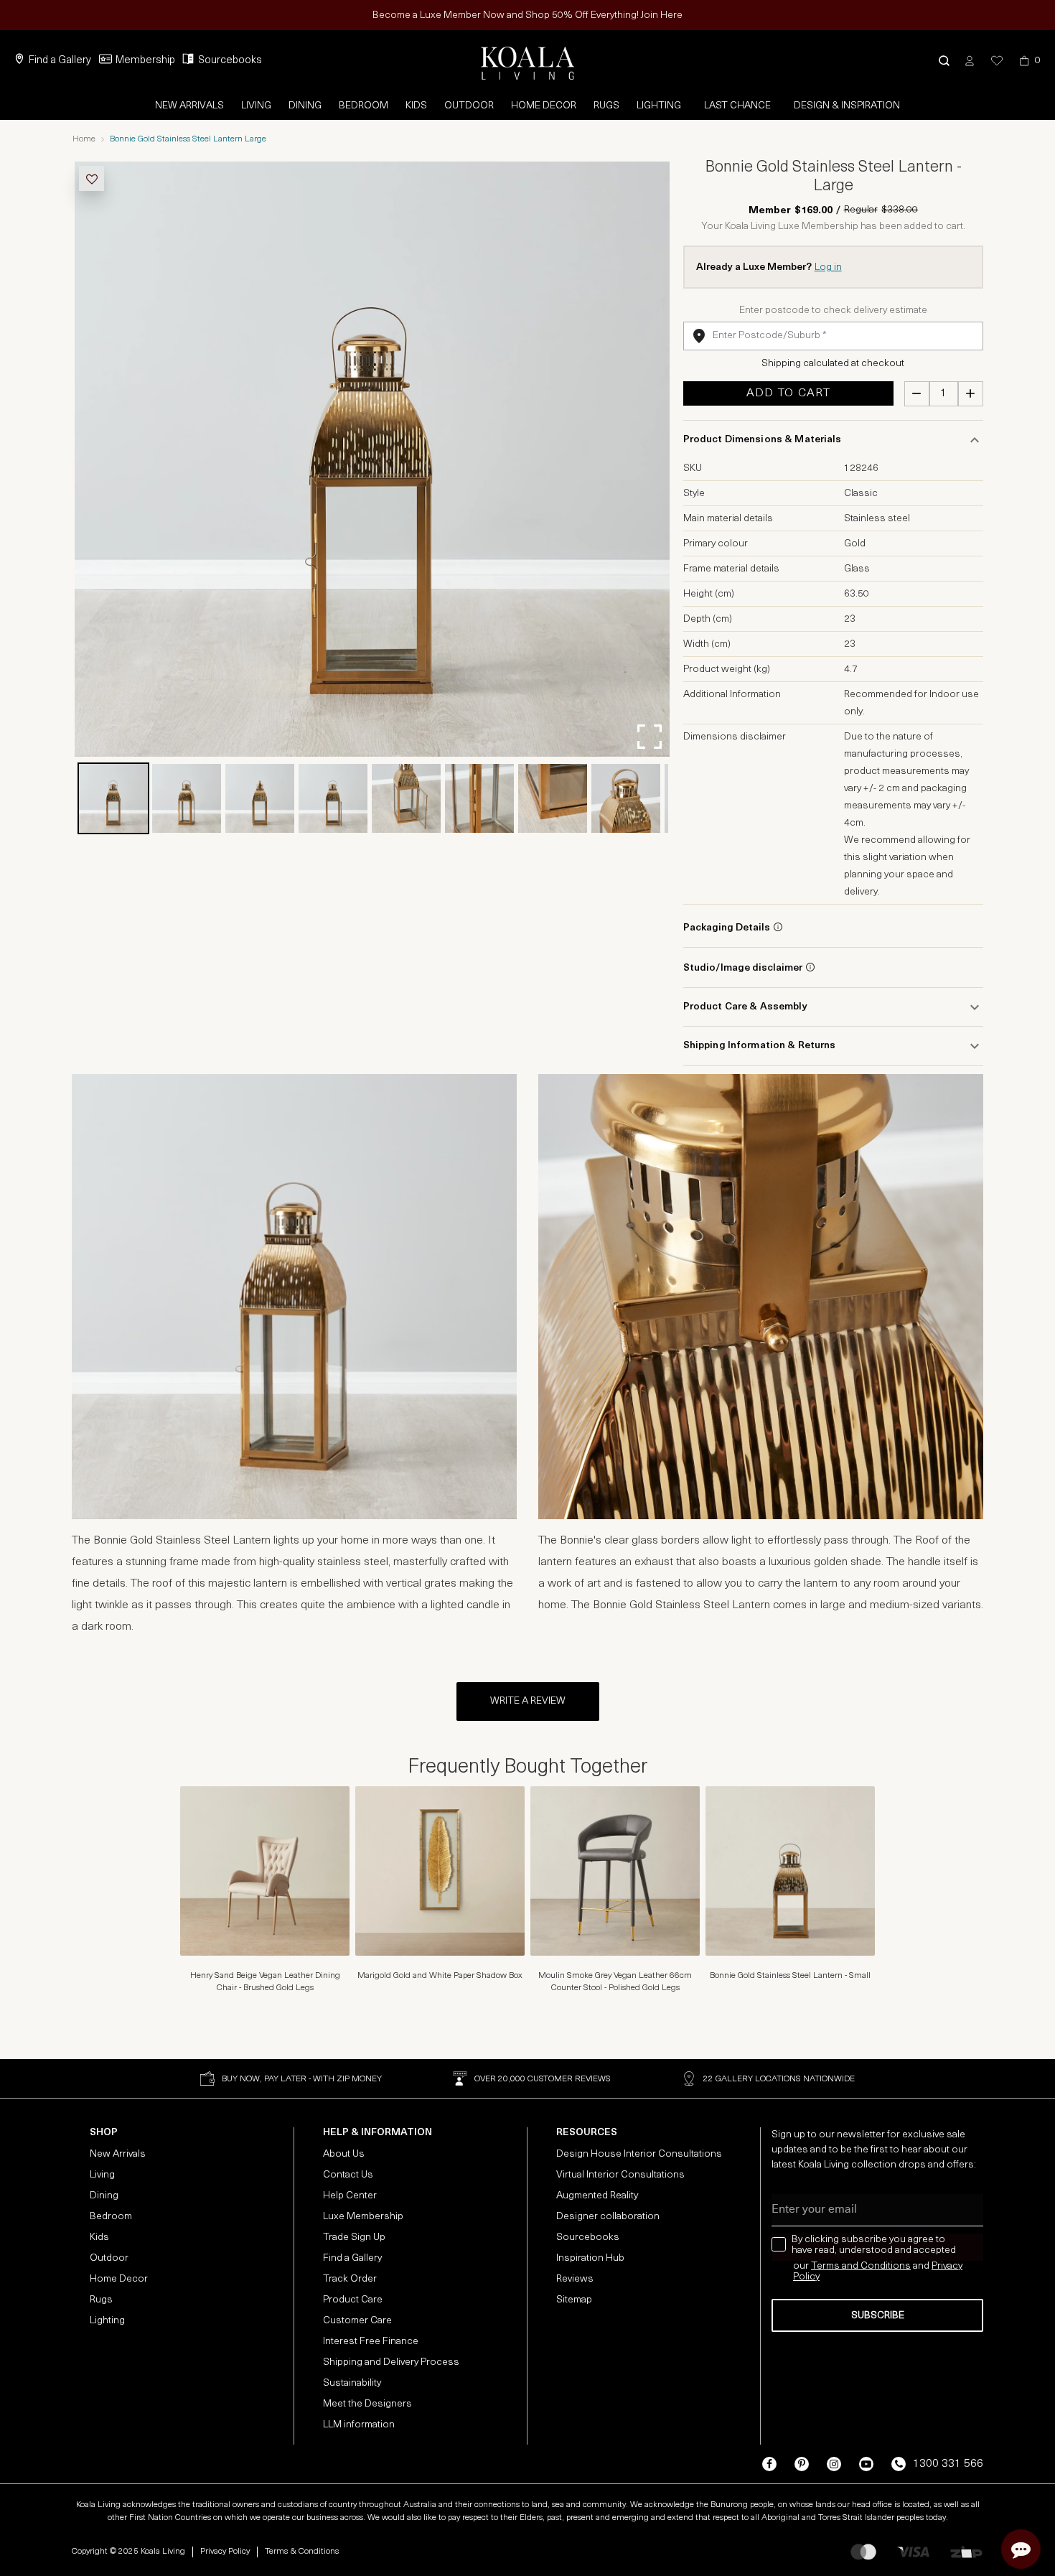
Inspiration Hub (590, 2258)
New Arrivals (189, 106)
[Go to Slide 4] (333, 798)
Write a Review (528, 1701)
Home (84, 139)
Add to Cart (788, 393)
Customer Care (357, 2321)
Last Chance (737, 106)
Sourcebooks (230, 61)
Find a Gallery (60, 61)
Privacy (947, 2266)
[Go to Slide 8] (626, 798)
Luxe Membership (363, 2217)
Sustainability (352, 2383)
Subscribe (878, 2316)
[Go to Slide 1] (113, 798)
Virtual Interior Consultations (620, 2175)
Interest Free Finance (371, 2342)
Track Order (350, 2279)
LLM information (359, 2425)
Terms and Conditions (861, 2266)
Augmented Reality (597, 2196)
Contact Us (348, 2175)
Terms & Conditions (302, 2552)
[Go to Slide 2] (187, 798)
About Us (344, 2154)
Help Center (350, 2196)
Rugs (606, 106)
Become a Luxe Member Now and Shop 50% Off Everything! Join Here (527, 15)
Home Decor (544, 106)
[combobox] (833, 336)
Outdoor (469, 106)
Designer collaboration (608, 2217)
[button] (944, 61)
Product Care (353, 2300)
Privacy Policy (225, 2552)
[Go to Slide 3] (260, 798)
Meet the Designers (367, 2404)
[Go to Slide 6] (479, 798)
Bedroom (364, 106)
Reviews (575, 2279)
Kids (416, 106)
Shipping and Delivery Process (391, 2362)
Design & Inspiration (847, 106)
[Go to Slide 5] (406, 798)
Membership (145, 61)
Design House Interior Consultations (639, 2154)
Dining (305, 106)
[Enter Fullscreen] (650, 737)
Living (256, 106)
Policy (806, 2277)
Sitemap (574, 2300)
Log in (828, 267)
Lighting (659, 106)
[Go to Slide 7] (553, 798)
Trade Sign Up (354, 2237)
